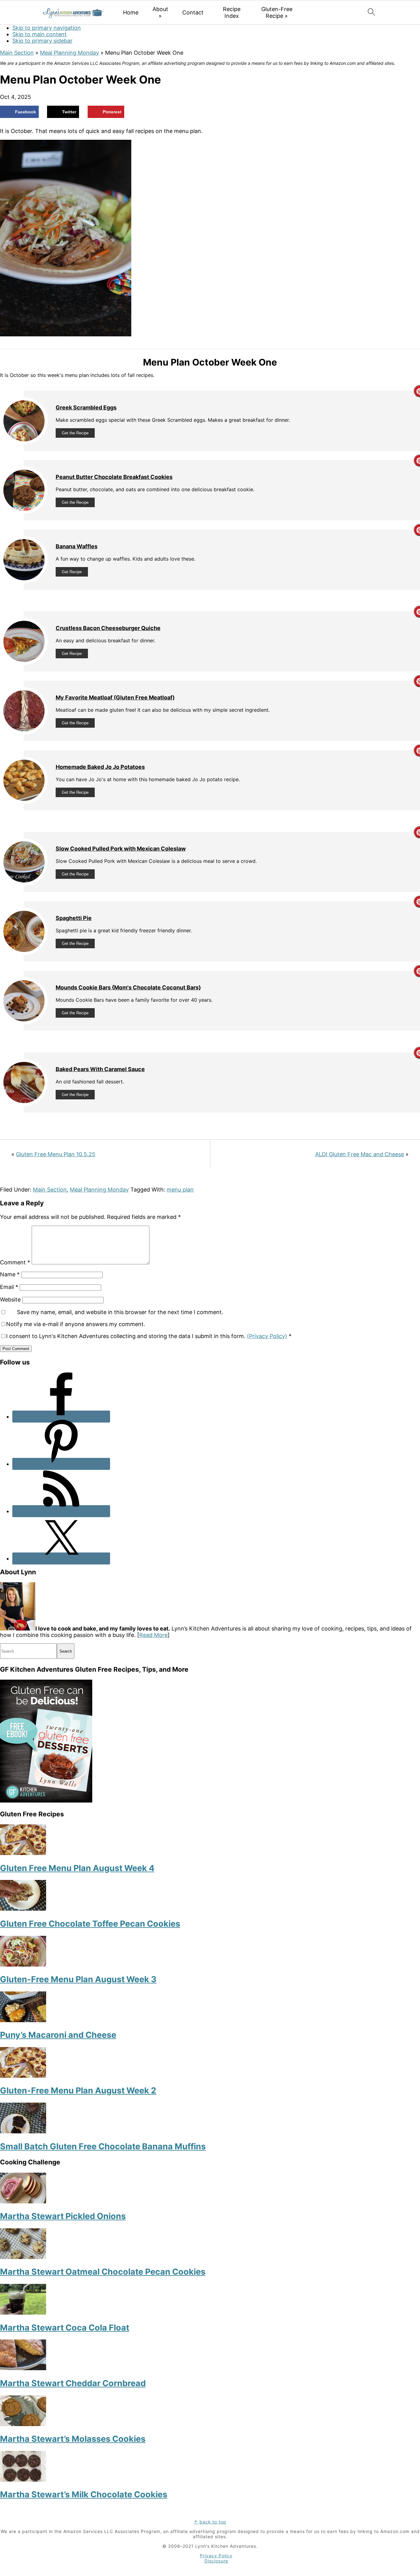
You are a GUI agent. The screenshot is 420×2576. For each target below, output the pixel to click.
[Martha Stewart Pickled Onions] (23, 2201)
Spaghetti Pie (74, 918)
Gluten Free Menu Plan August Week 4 (77, 1868)
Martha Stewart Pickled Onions (63, 2216)
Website (10, 1300)
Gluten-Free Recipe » (277, 12)
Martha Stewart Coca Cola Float (65, 2328)
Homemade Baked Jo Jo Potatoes (100, 767)
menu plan (180, 1190)
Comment (15, 1262)
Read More (153, 1635)
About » (160, 12)
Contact (193, 12)
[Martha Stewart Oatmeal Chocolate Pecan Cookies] (23, 2257)
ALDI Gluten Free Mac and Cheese (360, 1154)
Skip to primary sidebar (42, 41)
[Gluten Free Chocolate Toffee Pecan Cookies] (23, 1909)
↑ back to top (210, 2522)
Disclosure (216, 2561)
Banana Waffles (77, 546)
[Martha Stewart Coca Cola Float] (23, 2313)
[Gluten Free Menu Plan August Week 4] (23, 1853)
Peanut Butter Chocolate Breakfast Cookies (114, 477)
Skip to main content (40, 34)
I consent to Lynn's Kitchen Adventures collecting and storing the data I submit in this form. (149, 1336)
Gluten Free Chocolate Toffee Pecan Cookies (90, 1924)
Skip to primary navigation (47, 28)
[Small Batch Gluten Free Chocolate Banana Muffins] (23, 2131)
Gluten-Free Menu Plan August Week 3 (78, 1979)
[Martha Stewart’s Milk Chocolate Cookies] (23, 2480)
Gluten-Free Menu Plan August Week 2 (78, 2091)
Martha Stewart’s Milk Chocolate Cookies (84, 2494)
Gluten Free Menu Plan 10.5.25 (56, 1154)
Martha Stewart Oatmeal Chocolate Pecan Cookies (103, 2272)
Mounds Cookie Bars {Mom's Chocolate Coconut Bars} (128, 987)
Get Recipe (72, 572)
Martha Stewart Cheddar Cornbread (73, 2383)
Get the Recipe (75, 433)
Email (9, 1287)
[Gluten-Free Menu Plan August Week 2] (23, 2076)
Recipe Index (232, 12)
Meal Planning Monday (69, 53)
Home (131, 12)
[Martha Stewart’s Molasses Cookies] (23, 2424)
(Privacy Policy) (267, 1336)
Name (10, 1274)
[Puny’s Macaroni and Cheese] (23, 2020)
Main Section (17, 53)
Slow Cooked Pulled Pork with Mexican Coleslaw (121, 849)
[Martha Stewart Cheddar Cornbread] (23, 2368)
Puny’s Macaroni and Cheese (58, 2035)
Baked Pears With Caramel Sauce (100, 1069)
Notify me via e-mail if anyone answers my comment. (76, 1324)
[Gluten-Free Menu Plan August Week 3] (23, 1965)
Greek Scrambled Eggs (86, 407)
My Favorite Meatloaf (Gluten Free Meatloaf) (115, 697)
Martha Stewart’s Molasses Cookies (73, 2439)
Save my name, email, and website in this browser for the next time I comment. (120, 1312)
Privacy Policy (216, 2556)
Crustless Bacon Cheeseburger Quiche (108, 628)
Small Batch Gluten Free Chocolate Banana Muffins (103, 2146)
